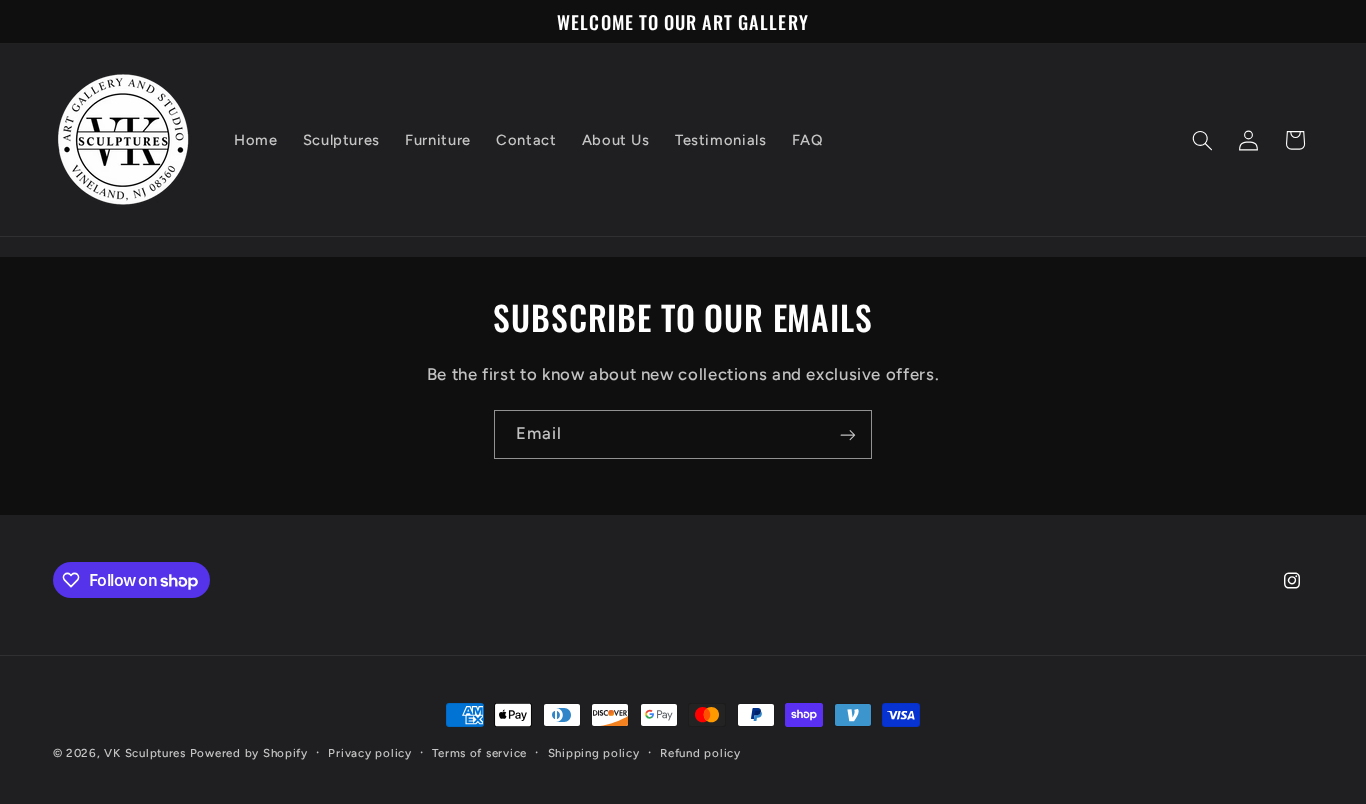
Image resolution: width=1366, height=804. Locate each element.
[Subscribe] (848, 434)
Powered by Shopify (249, 753)
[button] (1202, 140)
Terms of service (479, 753)
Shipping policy (594, 753)
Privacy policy (369, 753)
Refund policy (700, 753)
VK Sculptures (145, 753)
